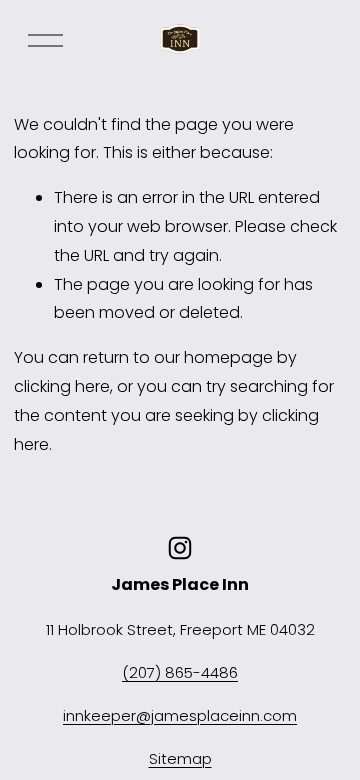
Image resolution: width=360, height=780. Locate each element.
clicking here (62, 386)
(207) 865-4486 (180, 672)
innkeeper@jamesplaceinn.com (180, 715)
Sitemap (180, 758)
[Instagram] (180, 548)
